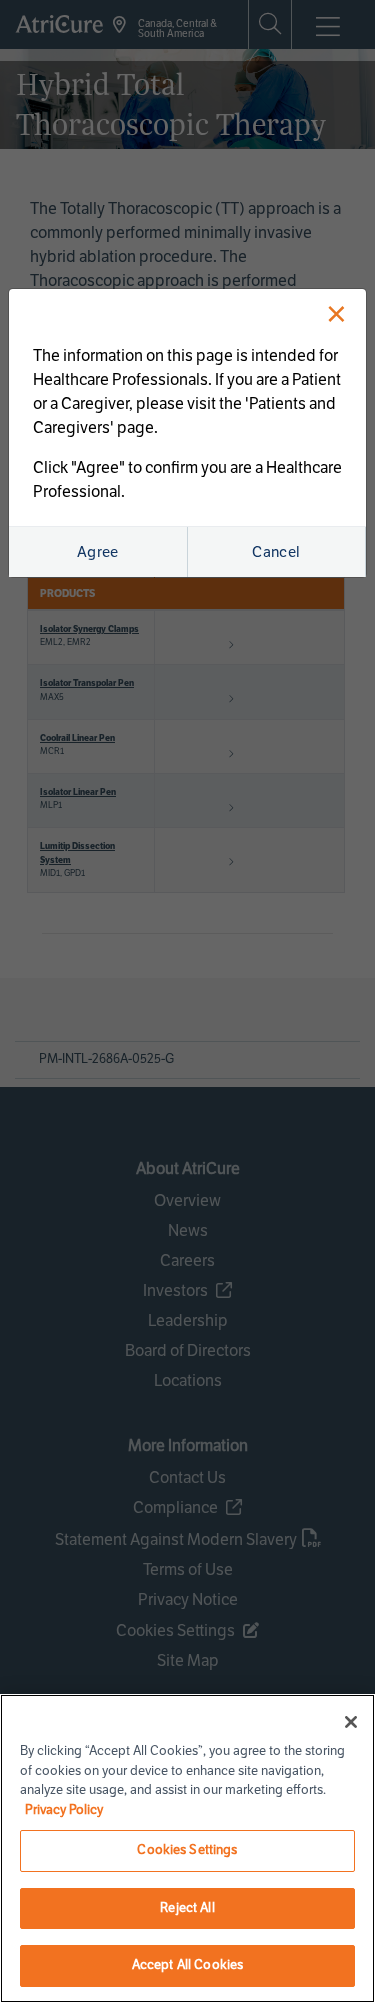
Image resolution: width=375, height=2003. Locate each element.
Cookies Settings (187, 1850)
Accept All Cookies (187, 1965)
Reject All (187, 1908)
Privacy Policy (64, 1810)
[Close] (351, 1722)
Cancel (276, 552)
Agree (98, 552)
